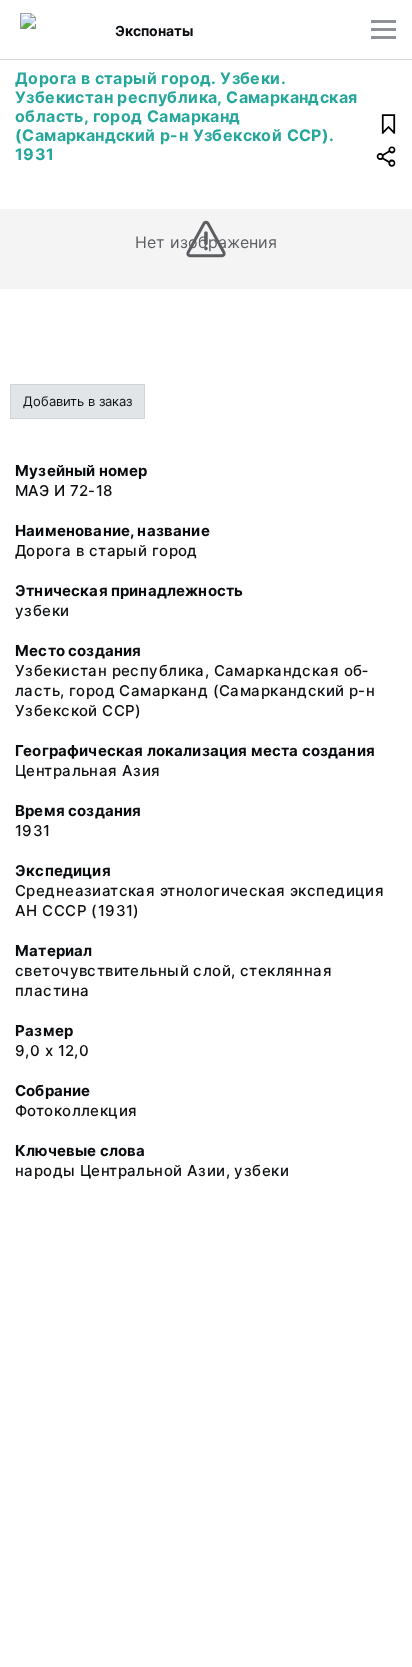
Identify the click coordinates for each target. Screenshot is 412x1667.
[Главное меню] (383, 29)
